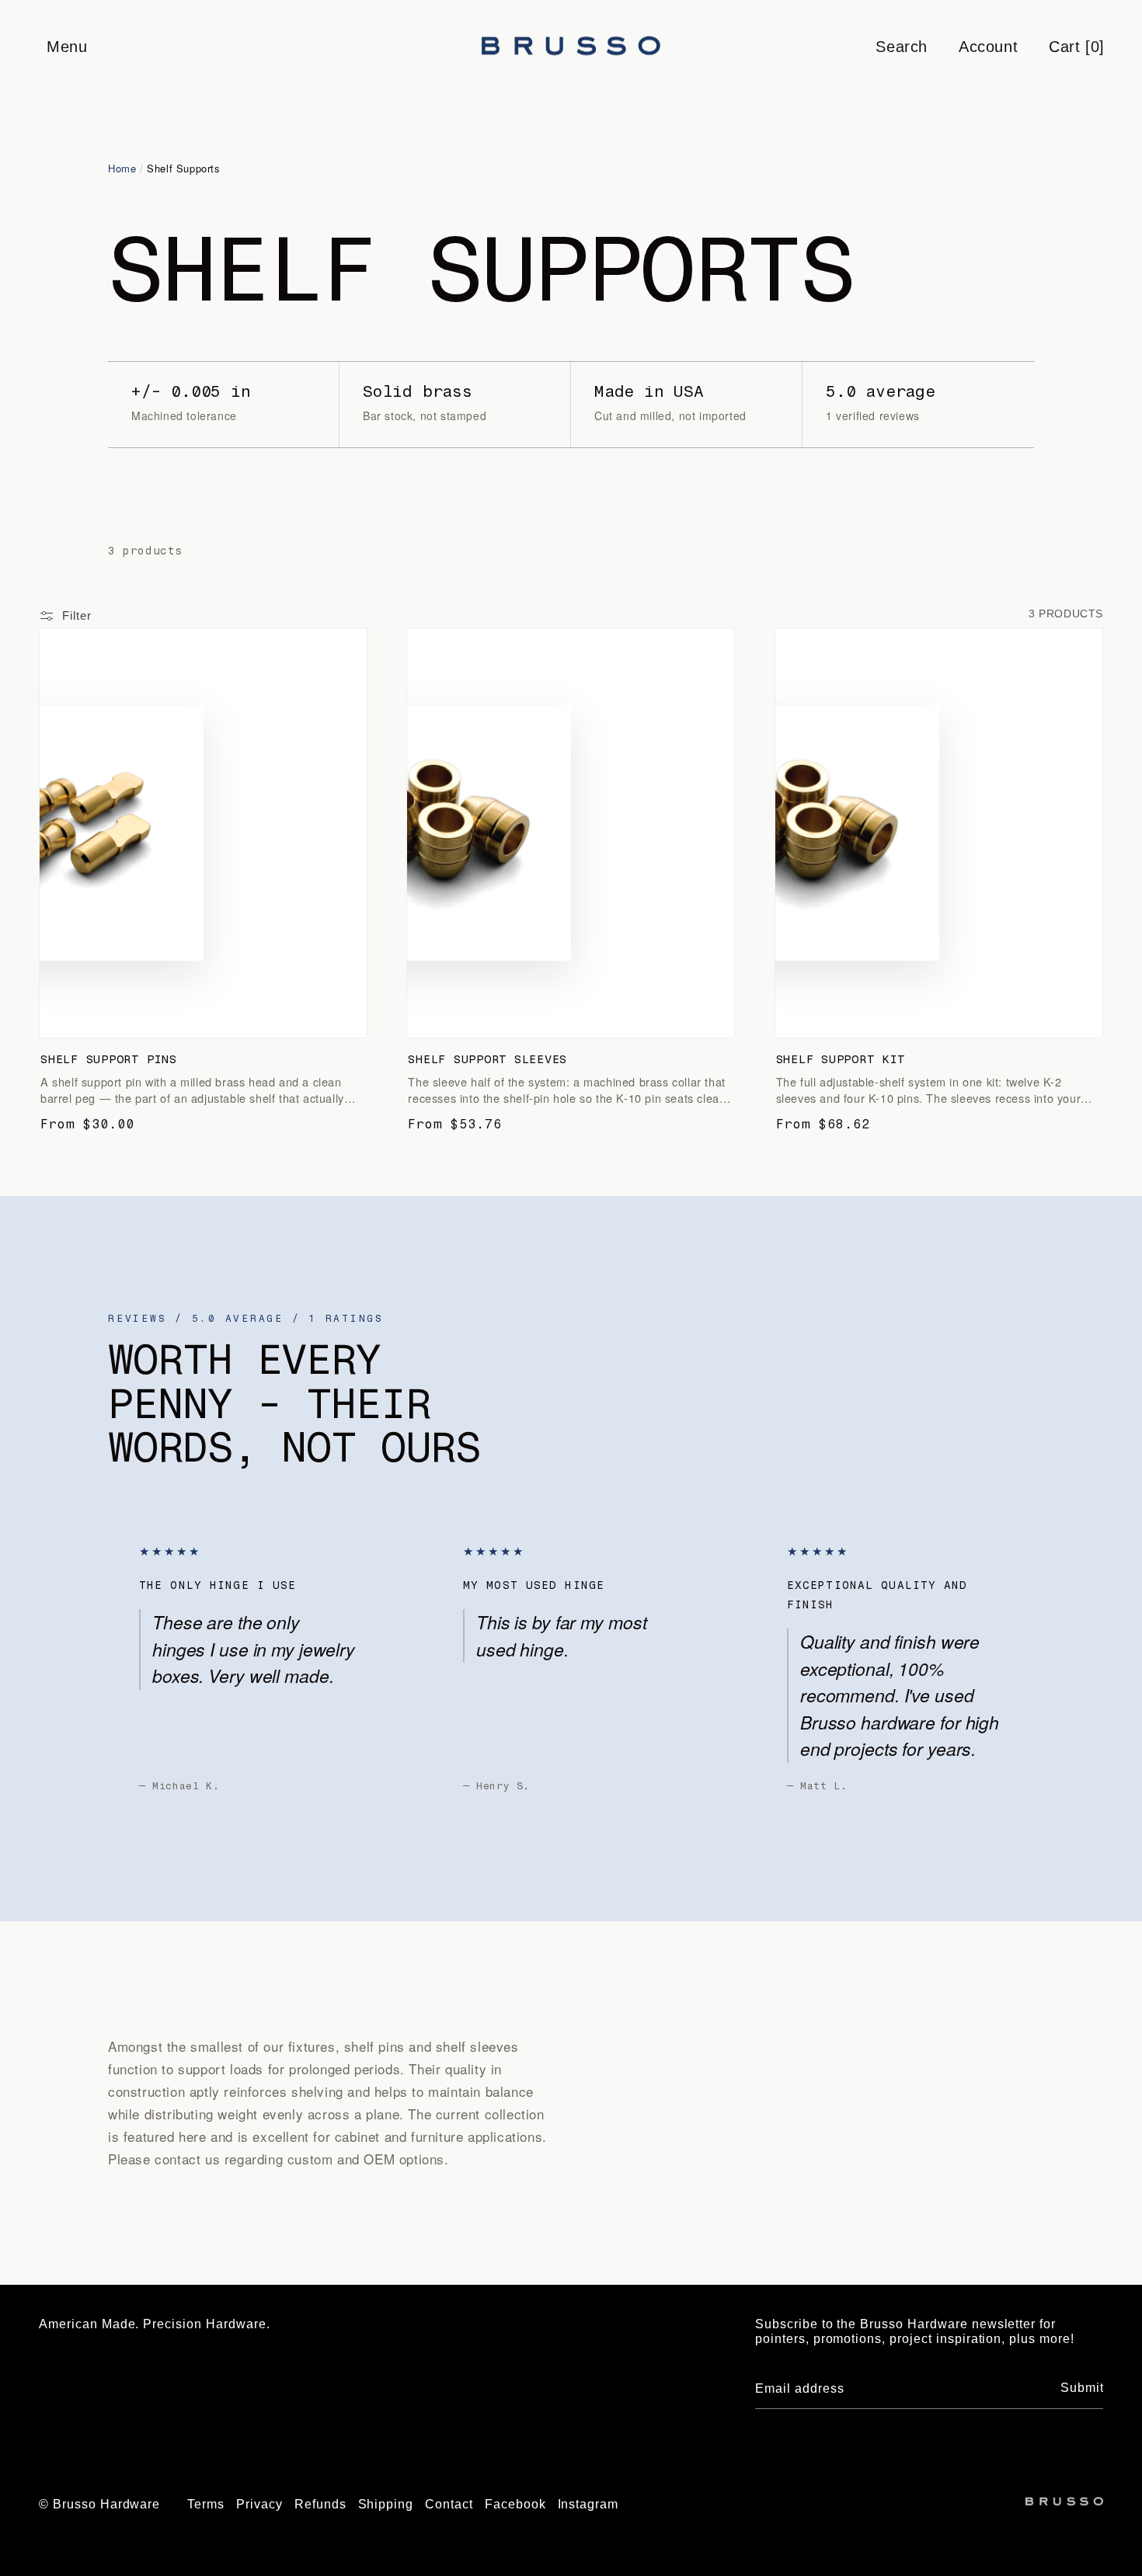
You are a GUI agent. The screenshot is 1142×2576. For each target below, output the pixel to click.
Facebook (515, 2504)
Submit (1082, 2388)
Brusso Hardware (106, 2504)
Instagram (588, 2504)
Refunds (320, 2504)
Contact (449, 2504)
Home (122, 168)
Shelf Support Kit (841, 1059)
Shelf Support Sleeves (487, 1059)
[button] (66, 47)
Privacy (259, 2504)
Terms (206, 2504)
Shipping (386, 2504)
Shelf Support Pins (109, 1059)
